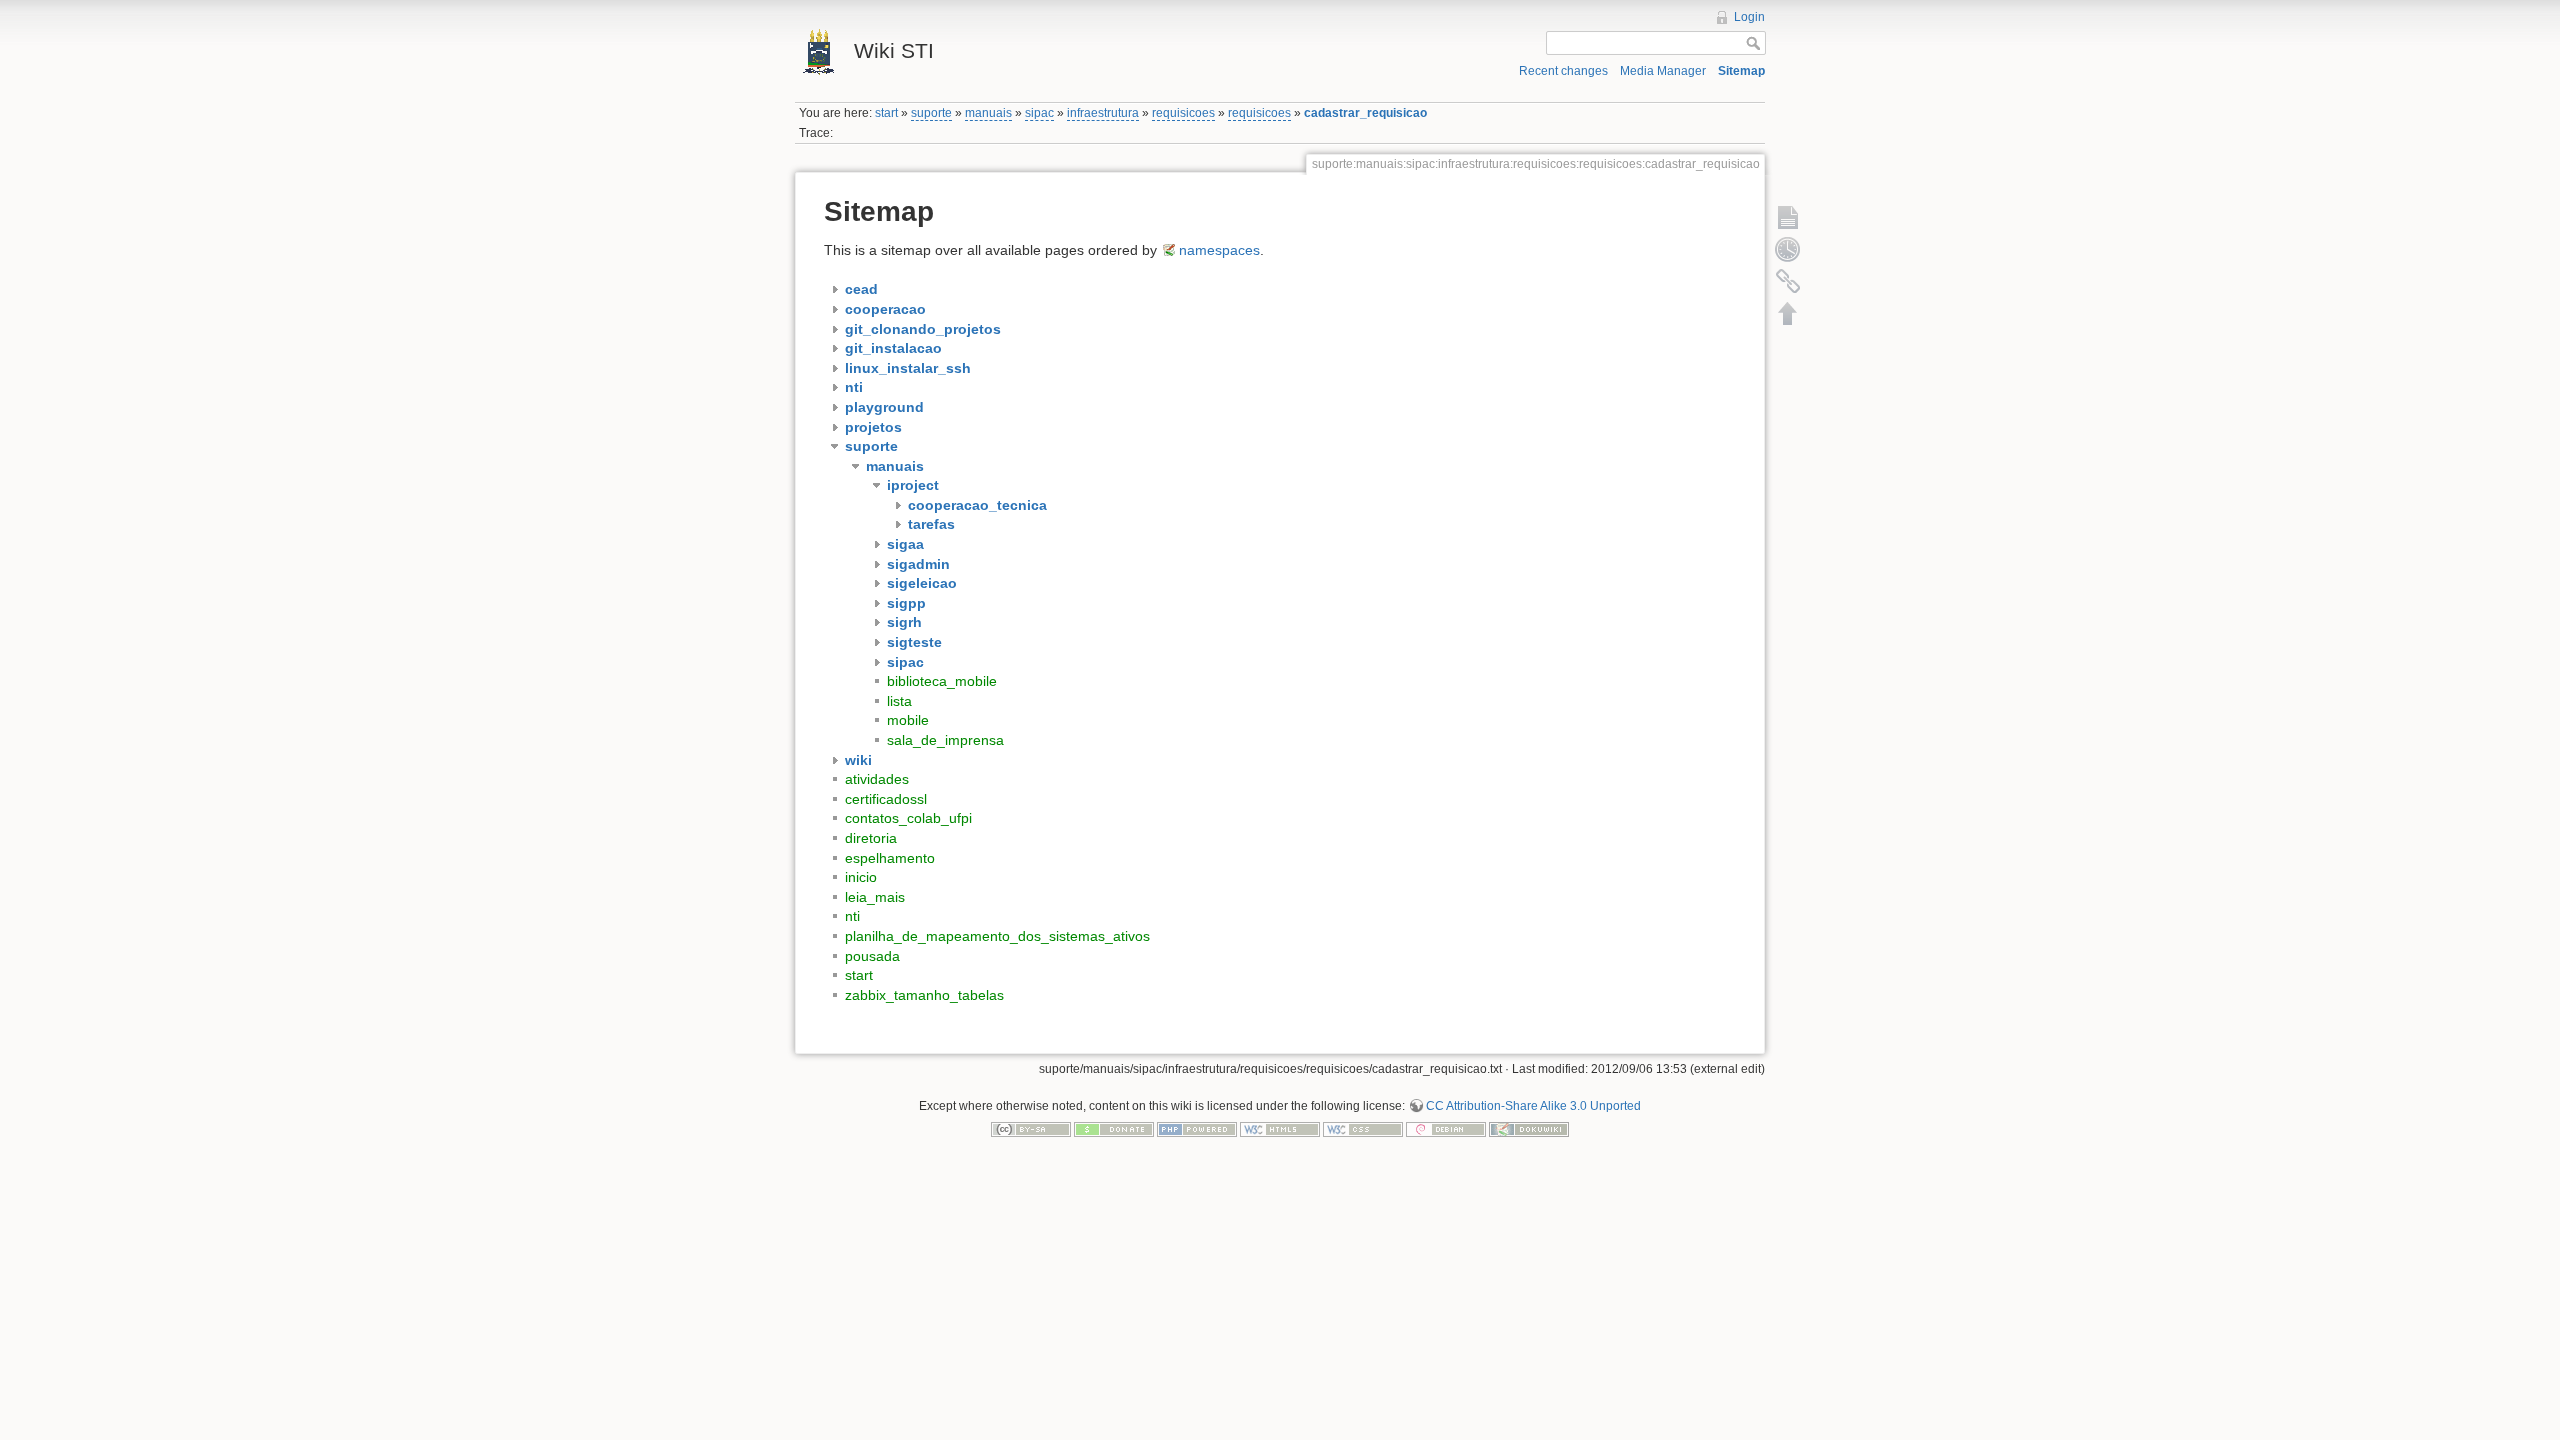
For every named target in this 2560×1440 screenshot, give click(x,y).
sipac (1039, 113)
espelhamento (890, 858)
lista (899, 701)
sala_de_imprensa (945, 740)
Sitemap (1741, 71)
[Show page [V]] (1788, 217)
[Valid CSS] (1363, 1129)
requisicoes (1183, 113)
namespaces (1219, 250)
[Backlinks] (1788, 281)
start (886, 113)
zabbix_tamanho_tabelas (924, 995)
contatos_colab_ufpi (908, 818)
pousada (872, 956)
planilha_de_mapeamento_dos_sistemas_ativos (997, 936)
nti (852, 916)
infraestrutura (1103, 113)
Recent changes (1563, 71)
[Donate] (1114, 1129)
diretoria (871, 838)
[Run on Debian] (1446, 1129)
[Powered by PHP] (1197, 1129)
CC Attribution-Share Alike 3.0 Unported (1533, 1106)
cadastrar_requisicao (1365, 113)
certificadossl (886, 799)
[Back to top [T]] (1788, 313)
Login (1749, 17)
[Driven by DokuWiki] (1529, 1129)
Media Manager (1663, 71)
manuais (988, 113)
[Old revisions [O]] (1788, 249)
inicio (861, 877)
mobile (908, 720)
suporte (931, 113)
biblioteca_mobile (942, 681)
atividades (877, 779)
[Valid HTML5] (1280, 1129)
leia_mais (875, 897)
